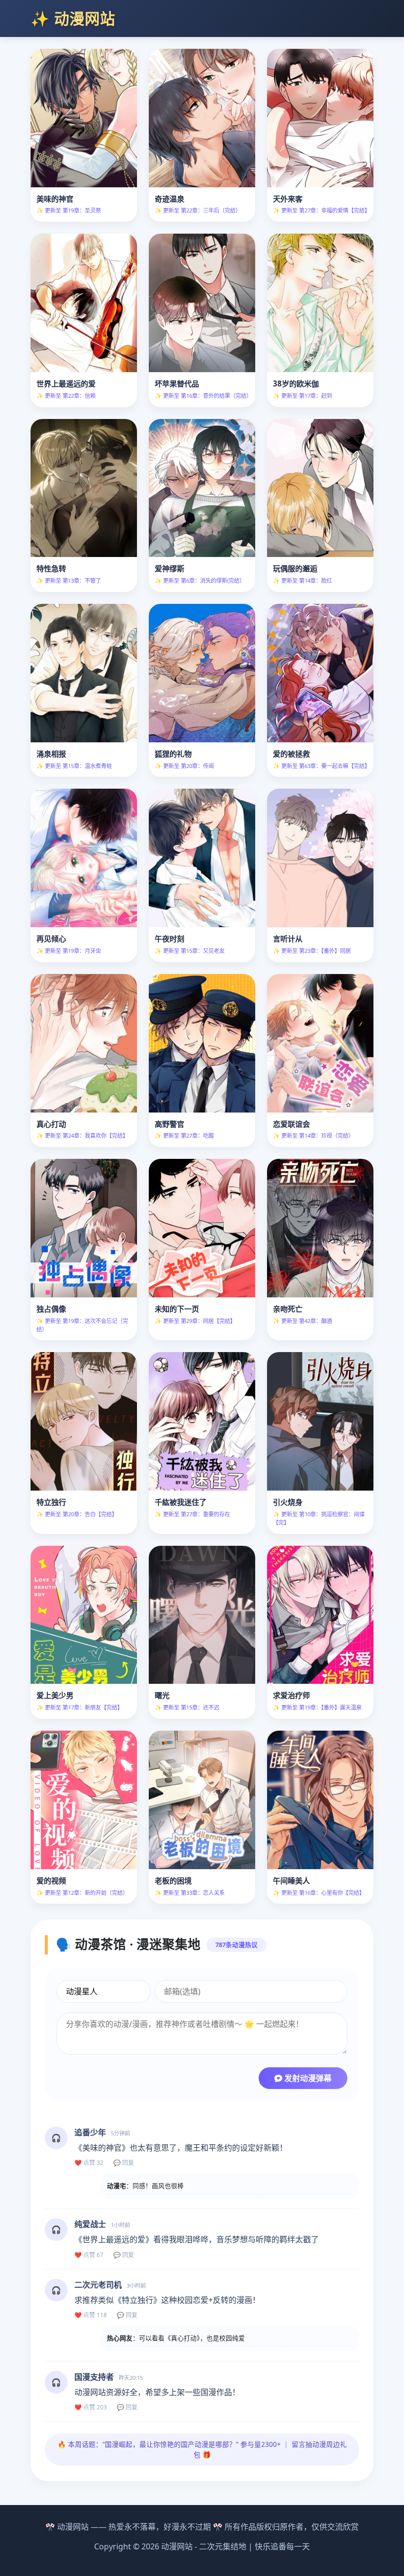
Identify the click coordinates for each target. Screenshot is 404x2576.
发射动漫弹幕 (307, 2078)
